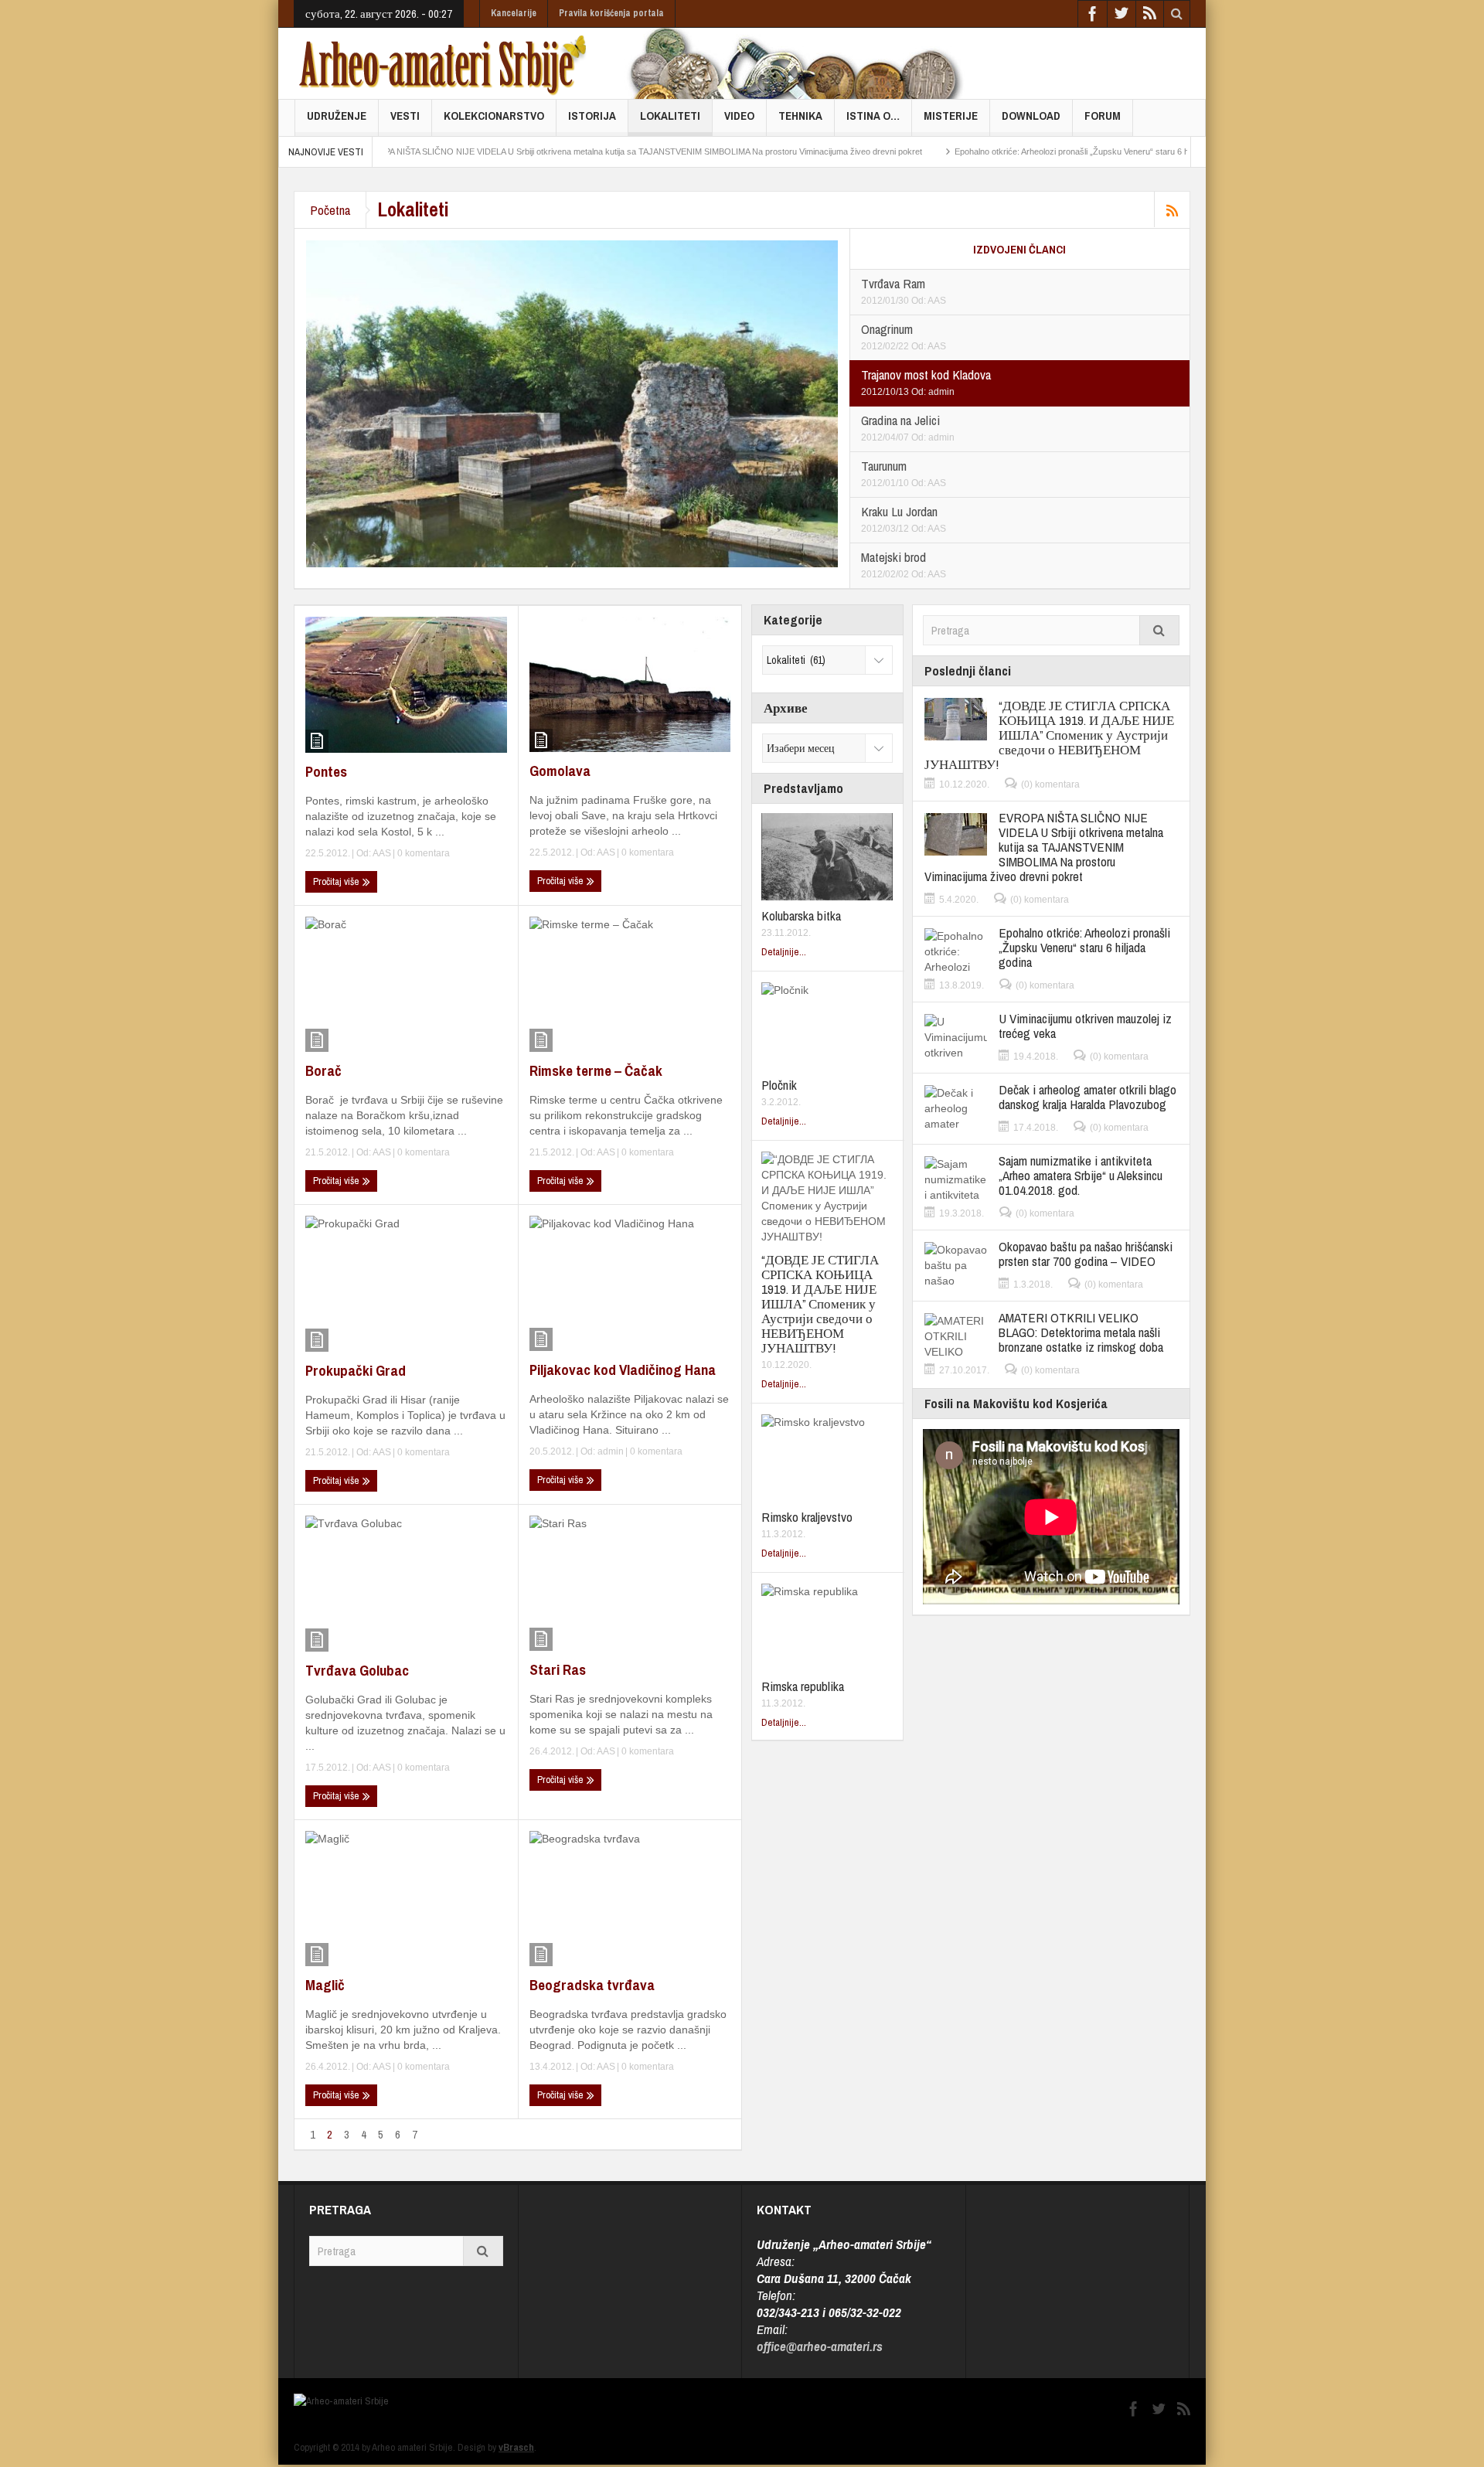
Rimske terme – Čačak (596, 1070)
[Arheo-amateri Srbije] (444, 63)
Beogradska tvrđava (592, 1985)
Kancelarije (514, 13)
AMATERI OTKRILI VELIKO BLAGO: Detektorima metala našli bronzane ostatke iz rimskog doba (1081, 1332)
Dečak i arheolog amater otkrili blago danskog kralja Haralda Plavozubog (1087, 1097)
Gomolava (560, 771)
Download (1031, 116)
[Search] (1159, 630)
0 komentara (422, 853)
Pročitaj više (337, 881)
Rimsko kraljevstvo (807, 1517)
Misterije (951, 116)
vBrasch (516, 2447)
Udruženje (337, 116)
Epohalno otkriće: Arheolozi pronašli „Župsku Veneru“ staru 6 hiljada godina (1006, 151)
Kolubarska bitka (801, 915)
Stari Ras (558, 1669)
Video (739, 116)
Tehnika (800, 116)
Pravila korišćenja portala (611, 13)
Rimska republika (803, 1686)
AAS (937, 301)
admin (941, 392)
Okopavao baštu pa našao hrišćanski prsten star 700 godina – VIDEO (1086, 1254)
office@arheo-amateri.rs (820, 2346)
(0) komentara (1050, 784)
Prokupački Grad (356, 1370)
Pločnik (779, 1085)
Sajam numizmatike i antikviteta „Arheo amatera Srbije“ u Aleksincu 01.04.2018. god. (1081, 1175)
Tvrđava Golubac (357, 1670)
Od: (919, 301)
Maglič (325, 1985)
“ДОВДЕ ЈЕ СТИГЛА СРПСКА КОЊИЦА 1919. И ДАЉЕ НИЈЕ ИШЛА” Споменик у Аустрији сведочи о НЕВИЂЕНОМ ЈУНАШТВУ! (820, 1303)
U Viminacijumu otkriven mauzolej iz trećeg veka (1085, 1026)
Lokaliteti (670, 116)
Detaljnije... (784, 952)
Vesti (405, 116)
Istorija (592, 116)
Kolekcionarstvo (494, 116)
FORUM (1103, 116)
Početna (330, 210)
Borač (323, 1070)
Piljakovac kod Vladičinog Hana (623, 1370)
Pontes (326, 771)
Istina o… (873, 116)
